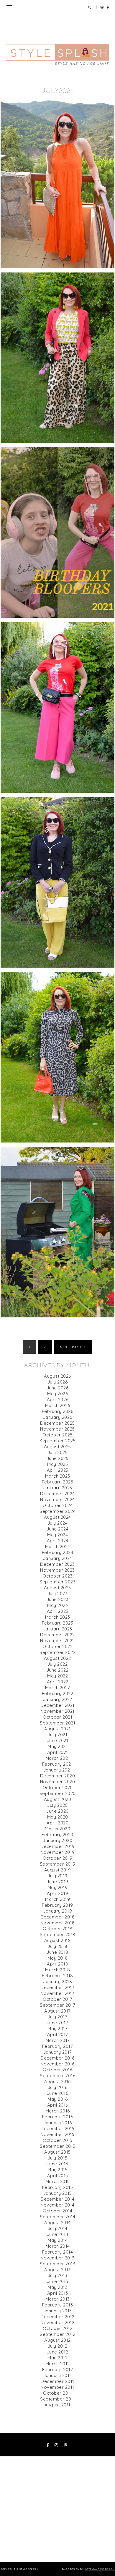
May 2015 (57, 2170)
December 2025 (57, 1423)
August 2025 (57, 1447)
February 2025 (58, 1482)
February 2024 (58, 1552)
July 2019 (57, 1876)
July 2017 (58, 2017)
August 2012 (57, 2340)
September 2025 (57, 1441)
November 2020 (58, 1782)
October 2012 (57, 2328)
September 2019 (58, 1864)
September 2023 (57, 1582)
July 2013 (58, 2275)
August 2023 (57, 1588)
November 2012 (57, 2322)
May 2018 (58, 1958)
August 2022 (57, 1658)
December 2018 (58, 1917)
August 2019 (58, 1870)
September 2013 (57, 2264)
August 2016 (57, 2081)
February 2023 (58, 1623)
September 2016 (57, 2076)
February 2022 (58, 1693)
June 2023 (58, 1599)
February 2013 (58, 2305)
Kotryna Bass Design (100, 2569)
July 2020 (57, 1805)
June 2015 (58, 2164)
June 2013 (58, 2281)
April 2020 (57, 1823)
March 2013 (58, 2299)
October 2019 (58, 1858)
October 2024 (57, 1505)
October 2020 (58, 1788)
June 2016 (58, 2093)
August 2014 (57, 2223)
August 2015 (57, 2152)
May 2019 (58, 1887)
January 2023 (58, 1629)
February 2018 (57, 1976)
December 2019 (58, 1846)
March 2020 (57, 1829)
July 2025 (58, 1452)
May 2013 (57, 2287)
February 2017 (58, 2046)
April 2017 (58, 2034)
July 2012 (58, 2346)
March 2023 (58, 1617)
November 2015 (57, 2134)
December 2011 (57, 2381)
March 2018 (57, 1970)
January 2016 (58, 2123)
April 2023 (58, 1611)
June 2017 (58, 2023)
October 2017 (57, 1999)
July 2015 (58, 2158)
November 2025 (57, 1429)
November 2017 (57, 1993)
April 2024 (58, 1541)
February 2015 (58, 2187)
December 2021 (57, 1705)
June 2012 (58, 2352)
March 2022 (58, 1688)
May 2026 (57, 1394)
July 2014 (58, 2228)
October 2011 (57, 2393)
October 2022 (57, 1646)
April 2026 (58, 1400)
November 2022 (57, 1641)
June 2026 (58, 1388)
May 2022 (57, 1676)
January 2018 (57, 1982)
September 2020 (58, 1793)
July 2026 (58, 1382)
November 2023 (57, 1570)
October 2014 (57, 2211)
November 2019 (58, 1852)
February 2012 (58, 2370)
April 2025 (58, 1470)
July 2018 (57, 1946)
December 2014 (57, 2199)
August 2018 (58, 1940)
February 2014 (58, 2252)
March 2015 (58, 2181)
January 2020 (57, 1840)
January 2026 (58, 1417)
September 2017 (57, 2005)
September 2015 (57, 2146)
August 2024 (57, 1517)
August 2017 (57, 2011)
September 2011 (57, 2399)
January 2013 (58, 2311)
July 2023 (58, 1594)
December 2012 (57, 2317)
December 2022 (57, 1635)
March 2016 (58, 2111)
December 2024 (57, 1494)
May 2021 (57, 1746)
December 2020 (58, 1776)
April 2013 (58, 2293)
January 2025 (58, 1488)
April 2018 (57, 1964)
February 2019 (57, 1905)
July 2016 (58, 2087)
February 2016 (58, 2117)
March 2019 (57, 1899)
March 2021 (58, 1758)
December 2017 (57, 1987)
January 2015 (58, 2193)
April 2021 (58, 1752)
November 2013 (57, 2258)
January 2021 (58, 1770)
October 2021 (57, 1717)
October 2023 (57, 1576)
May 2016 (57, 2099)
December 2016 (57, 2058)
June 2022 (58, 1670)
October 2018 (58, 1929)
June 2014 (58, 2234)
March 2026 (58, 1405)
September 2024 (57, 1511)
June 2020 (57, 1811)
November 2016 (57, 2064)
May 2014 (57, 2240)
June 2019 (57, 1882)
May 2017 (57, 2029)
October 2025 (57, 1435)
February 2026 (58, 1411)
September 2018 (58, 1934)
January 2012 (58, 2375)
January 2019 (57, 1911)
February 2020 (57, 1835)
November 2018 (58, 1923)
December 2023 (57, 1564)
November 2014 (57, 2205)
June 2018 (57, 1952)
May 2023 (57, 1605)
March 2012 (58, 2364)
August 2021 (57, 1729)
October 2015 (57, 2140)
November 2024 (57, 1499)
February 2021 (58, 1764)
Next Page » (73, 1347)
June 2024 (58, 1529)
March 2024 (58, 1547)
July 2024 (58, 1523)
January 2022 (58, 1699)
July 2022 (58, 1664)
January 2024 (58, 1558)
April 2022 (58, 1682)
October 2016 (57, 2070)
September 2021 (57, 1723)
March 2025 (58, 1476)
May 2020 (58, 1817)
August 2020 (58, 1799)
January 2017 (58, 2052)
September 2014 (57, 2217)
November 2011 (57, 2387)
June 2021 (58, 1741)
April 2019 (57, 1893)
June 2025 (58, 1458)
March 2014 (58, 2246)
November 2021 (57, 1711)
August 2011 (57, 2405)
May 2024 (57, 1535)
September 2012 (57, 2334)
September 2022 (57, 1652)
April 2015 (58, 2176)
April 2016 (58, 2105)
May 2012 (57, 2358)
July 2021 (58, 1735)
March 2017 (58, 2040)
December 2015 (57, 2128)
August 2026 (57, 1376)
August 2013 (57, 2270)
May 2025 (57, 1464)
